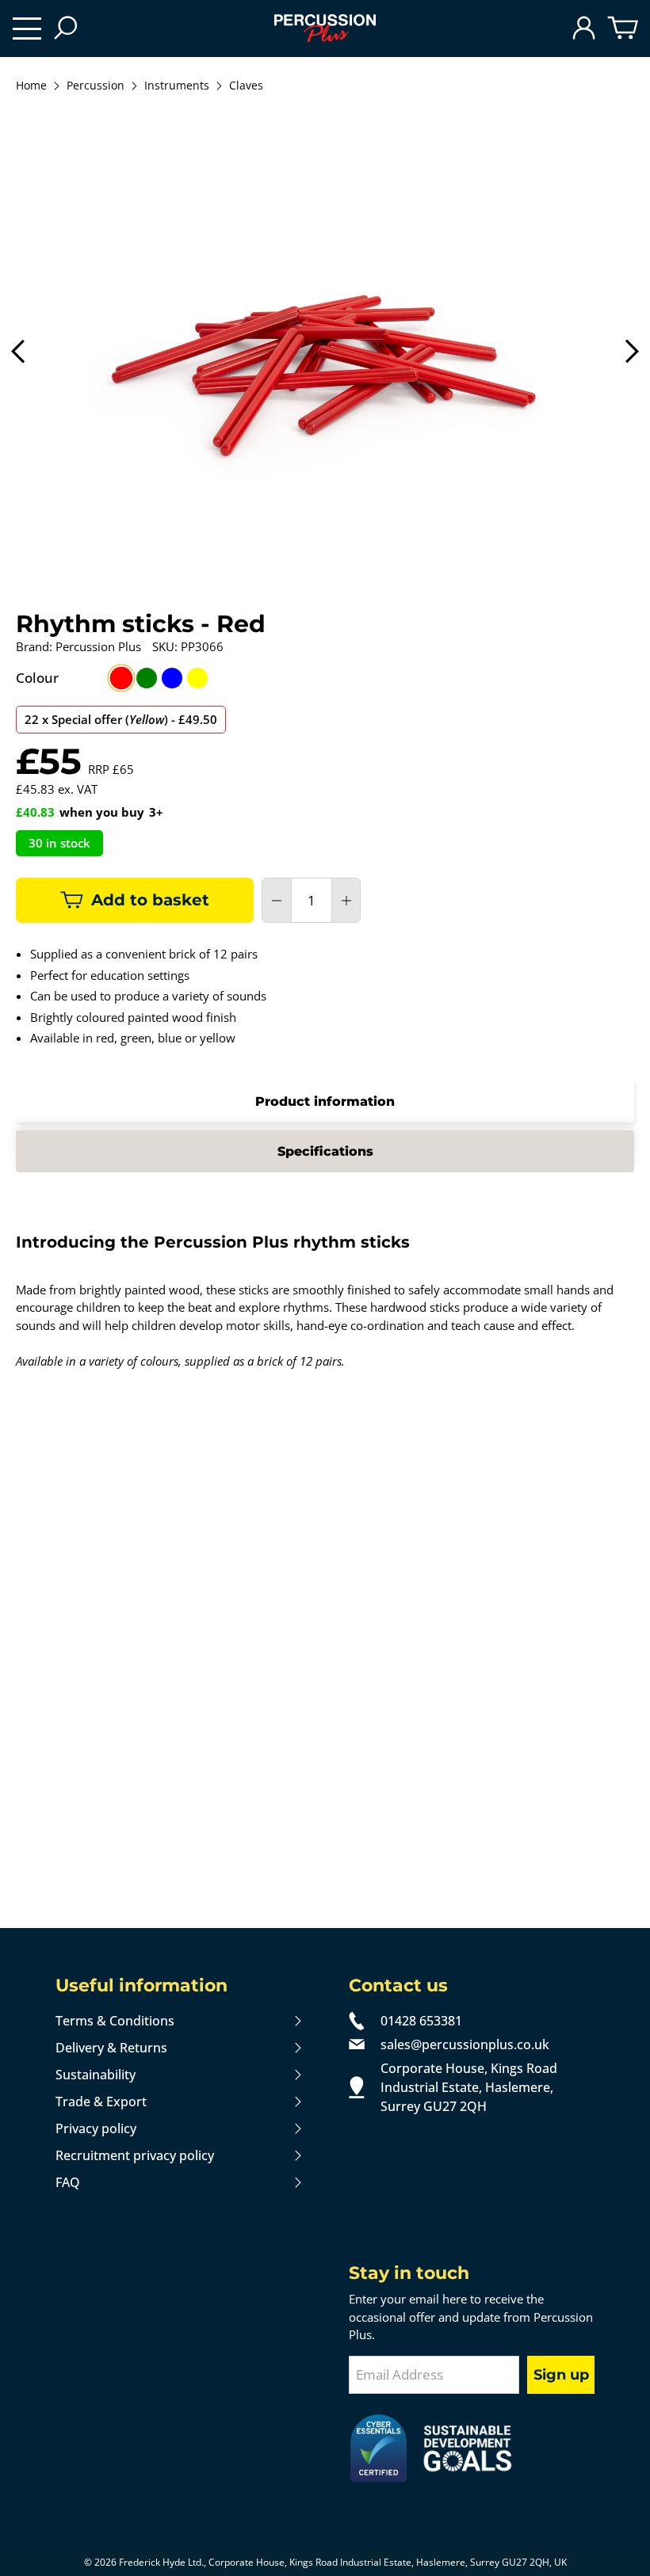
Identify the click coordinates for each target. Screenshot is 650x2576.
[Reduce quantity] (277, 901)
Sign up (561, 2375)
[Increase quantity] (346, 901)
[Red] (122, 678)
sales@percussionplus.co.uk (465, 2044)
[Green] (147, 678)
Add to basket (150, 900)
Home (31, 86)
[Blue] (172, 678)
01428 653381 (421, 2021)
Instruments (177, 86)
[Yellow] (197, 678)
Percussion (96, 86)
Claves (246, 86)
